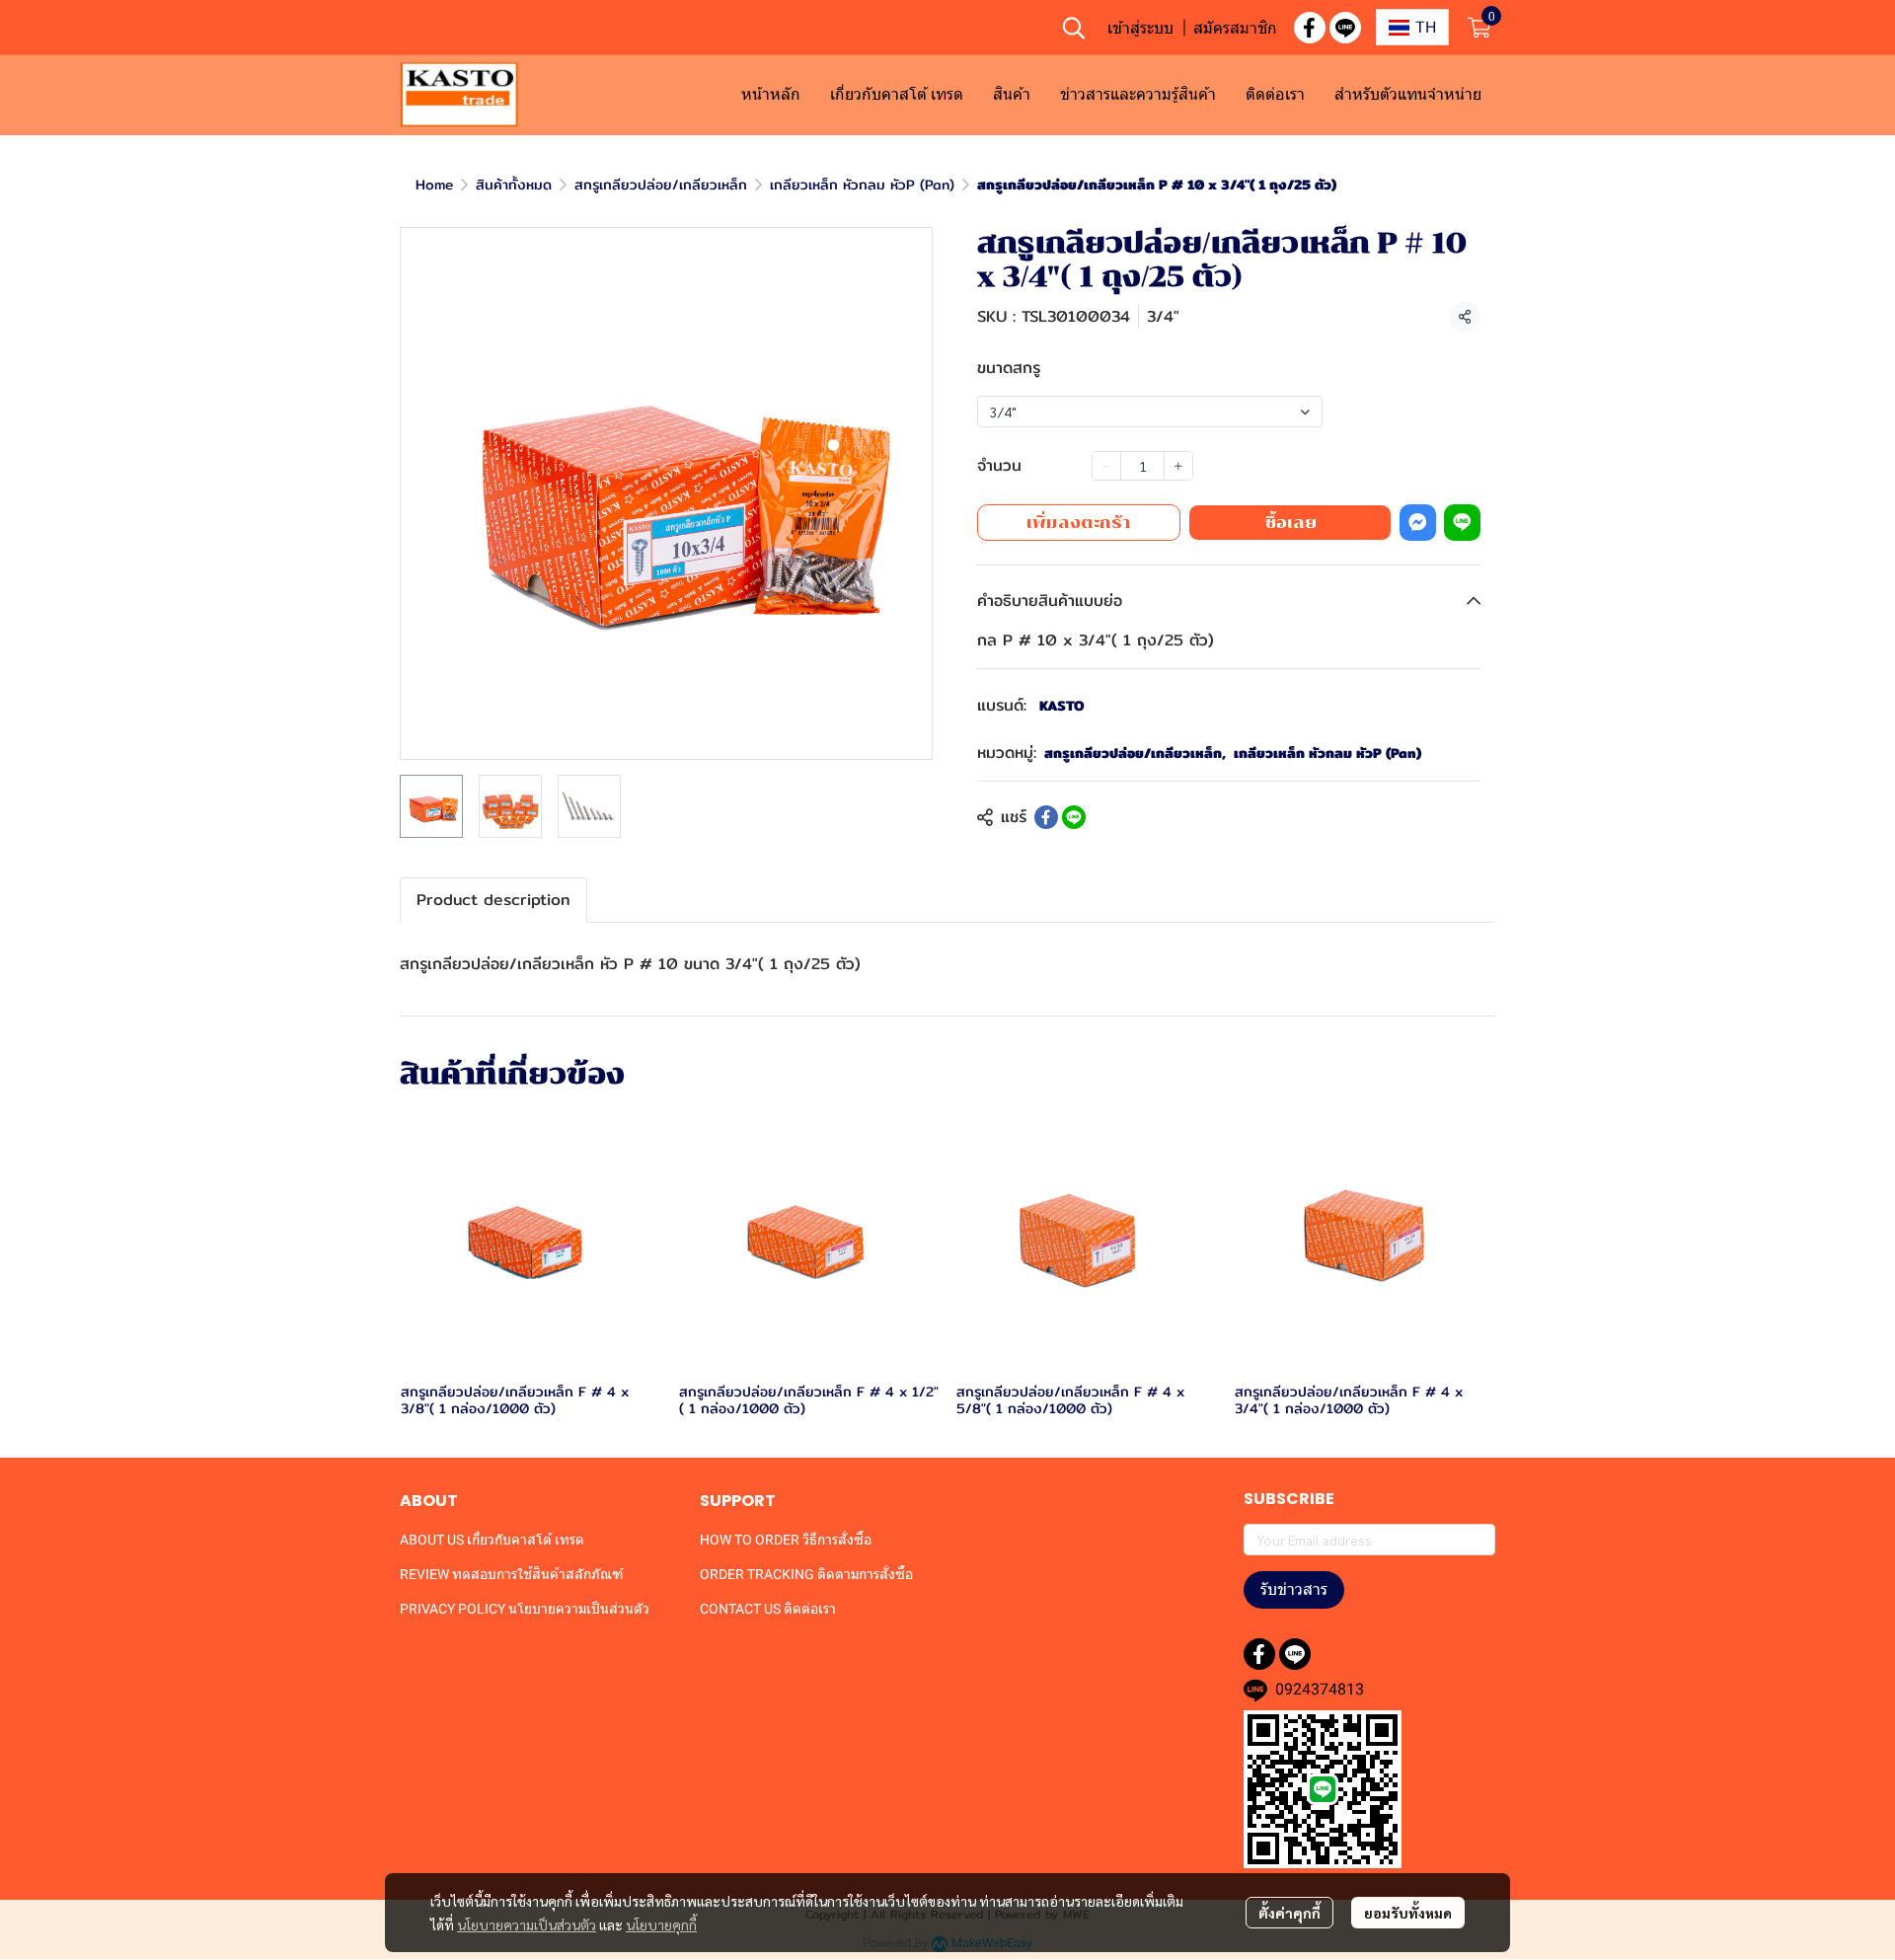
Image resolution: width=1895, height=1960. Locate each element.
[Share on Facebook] (1046, 817)
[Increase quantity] (1178, 466)
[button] (1074, 28)
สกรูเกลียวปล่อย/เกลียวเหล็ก (661, 185)
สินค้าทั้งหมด (514, 185)
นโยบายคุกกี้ (661, 1924)
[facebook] (1310, 28)
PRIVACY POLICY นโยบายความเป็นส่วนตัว (525, 1609)
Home (434, 185)
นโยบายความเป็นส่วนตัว (527, 1924)
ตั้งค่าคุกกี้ (1289, 1913)
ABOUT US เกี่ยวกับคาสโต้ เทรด (492, 1540)
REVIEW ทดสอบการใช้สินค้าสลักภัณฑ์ (511, 1574)
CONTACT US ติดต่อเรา (768, 1609)
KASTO (1062, 706)
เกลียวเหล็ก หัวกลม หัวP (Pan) (862, 185)
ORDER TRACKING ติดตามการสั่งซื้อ (806, 1574)
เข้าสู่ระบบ (1140, 28)
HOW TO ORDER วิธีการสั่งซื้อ (786, 1540)
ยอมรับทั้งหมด (1408, 1913)
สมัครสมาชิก (1235, 28)
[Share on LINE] (1074, 817)
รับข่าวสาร (1294, 1589)
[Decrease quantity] (1106, 466)
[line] (1345, 28)
